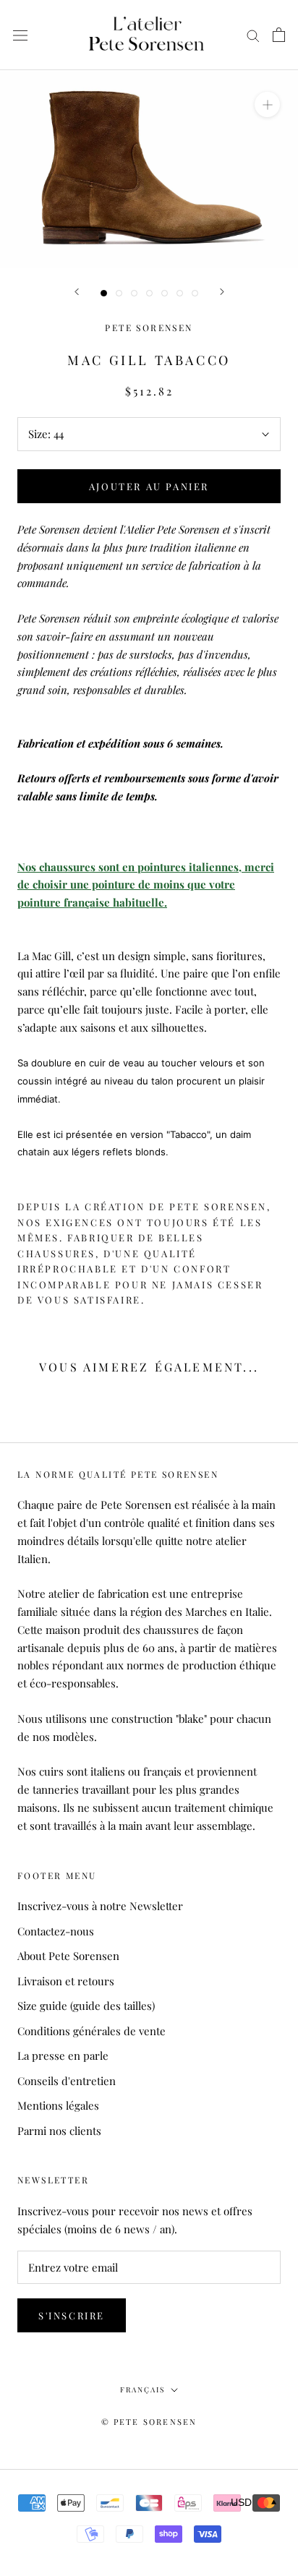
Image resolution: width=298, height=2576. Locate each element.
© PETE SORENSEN (149, 2422)
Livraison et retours (66, 1981)
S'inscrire (72, 2315)
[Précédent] (77, 292)
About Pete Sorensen (68, 1956)
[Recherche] (253, 35)
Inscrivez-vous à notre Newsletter (100, 1906)
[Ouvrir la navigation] (20, 35)
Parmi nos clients (59, 2131)
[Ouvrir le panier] (279, 35)
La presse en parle (63, 2055)
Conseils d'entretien (67, 2081)
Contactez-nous (56, 1931)
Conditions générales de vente (91, 2031)
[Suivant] (222, 292)
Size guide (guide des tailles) (86, 2006)
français (142, 2389)
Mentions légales (58, 2105)
